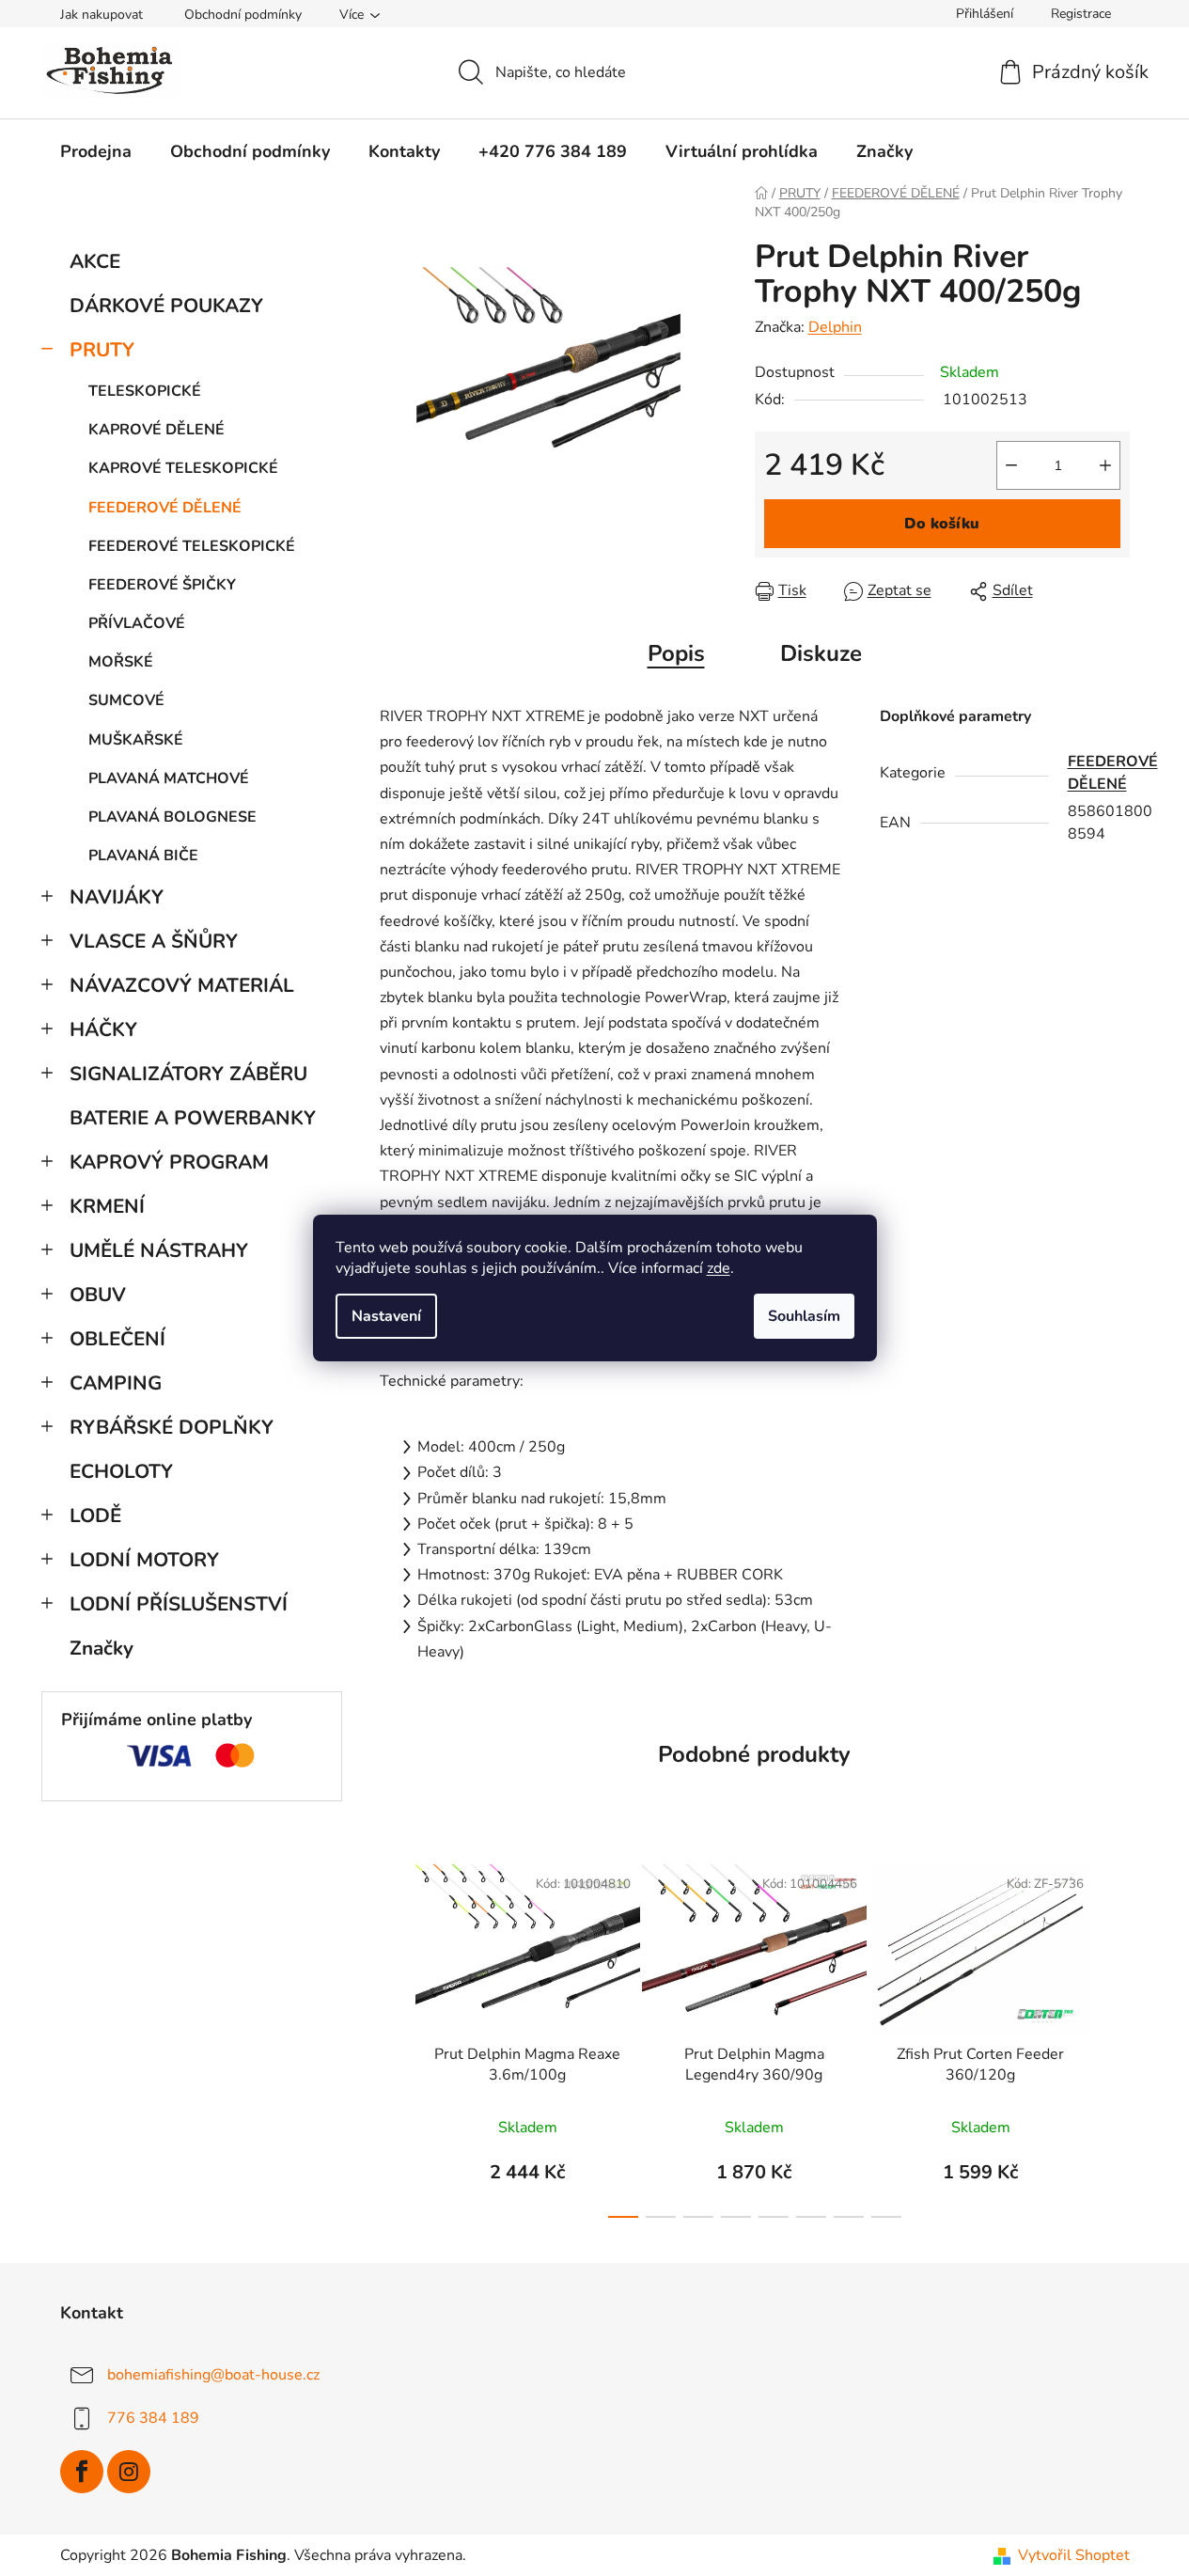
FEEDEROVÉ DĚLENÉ (165, 508)
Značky (102, 1648)
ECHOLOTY (121, 1471)
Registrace (1081, 14)
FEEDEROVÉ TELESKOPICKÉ (192, 546)
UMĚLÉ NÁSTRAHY (159, 1250)
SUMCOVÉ (126, 700)
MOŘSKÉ (121, 662)
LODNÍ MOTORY (144, 1560)
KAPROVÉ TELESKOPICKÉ (183, 468)
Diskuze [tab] (821, 653)
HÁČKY (103, 1029)
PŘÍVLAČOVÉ (137, 623)
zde (719, 1268)
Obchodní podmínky (243, 15)
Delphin (835, 327)
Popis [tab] (676, 653)
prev (395, 2035)
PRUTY (102, 350)
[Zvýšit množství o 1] (1105, 465)
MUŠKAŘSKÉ (136, 740)
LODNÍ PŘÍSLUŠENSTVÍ (179, 1604)
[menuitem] (96, 151)
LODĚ (95, 1516)
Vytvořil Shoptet (1074, 2555)
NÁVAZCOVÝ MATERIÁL (182, 985)
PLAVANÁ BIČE (143, 856)
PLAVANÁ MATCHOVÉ (169, 778)
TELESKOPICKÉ (145, 391)
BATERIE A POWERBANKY (193, 1118)
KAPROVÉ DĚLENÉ (156, 430)
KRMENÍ (107, 1206)
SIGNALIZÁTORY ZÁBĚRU (188, 1074)
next (1115, 2035)
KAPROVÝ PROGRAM (169, 1162)
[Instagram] (129, 2472)
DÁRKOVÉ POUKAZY (166, 306)
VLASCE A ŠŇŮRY (154, 941)
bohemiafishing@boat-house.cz (213, 2375)
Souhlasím (804, 1316)
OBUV (98, 1295)
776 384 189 (153, 2418)
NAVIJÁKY (117, 897)
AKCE (95, 261)
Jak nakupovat (102, 15)
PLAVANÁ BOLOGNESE (172, 817)
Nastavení (386, 1316)
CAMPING (116, 1383)
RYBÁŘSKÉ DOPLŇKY (172, 1427)
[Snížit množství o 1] (1011, 465)
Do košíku (942, 524)
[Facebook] (82, 2472)
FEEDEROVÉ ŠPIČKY (162, 585)
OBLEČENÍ (117, 1339)
